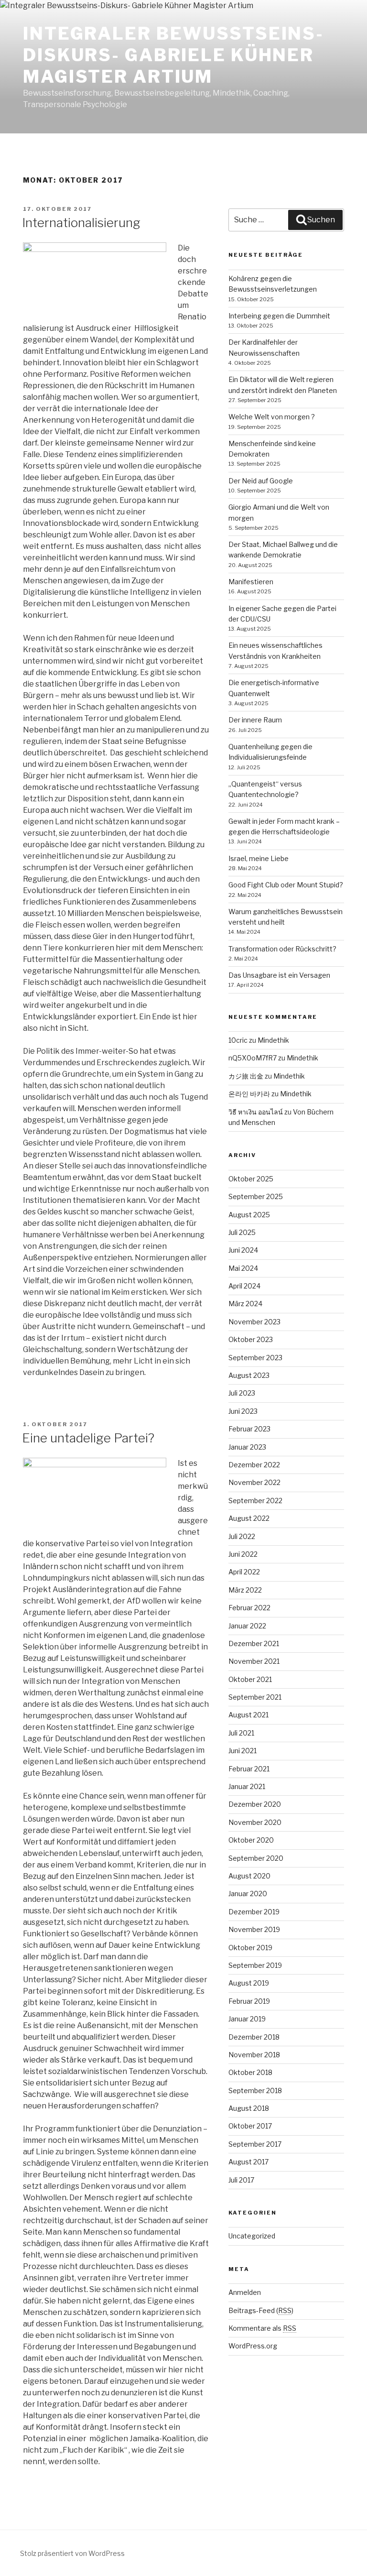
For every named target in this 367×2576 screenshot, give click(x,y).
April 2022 (244, 1572)
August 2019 (249, 1983)
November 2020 (255, 1822)
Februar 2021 (249, 1769)
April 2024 (244, 1286)
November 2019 (254, 1929)
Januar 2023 (247, 1447)
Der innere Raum (255, 720)
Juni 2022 (243, 1554)
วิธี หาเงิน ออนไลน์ (256, 1112)
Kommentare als (262, 2328)
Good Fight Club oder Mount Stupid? (286, 885)
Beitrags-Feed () (261, 2310)
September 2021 (255, 1697)
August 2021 (248, 1715)
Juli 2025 (242, 1232)
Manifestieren (251, 582)
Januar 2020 (248, 1894)
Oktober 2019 (250, 1948)
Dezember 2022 (254, 1465)
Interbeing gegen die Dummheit (279, 316)
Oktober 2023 (251, 1339)
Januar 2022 (247, 1626)
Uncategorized (252, 2236)
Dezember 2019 (254, 1912)
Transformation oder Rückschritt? (282, 949)
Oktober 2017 (250, 2126)
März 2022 (245, 1590)
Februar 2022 (249, 1608)
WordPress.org (253, 2346)
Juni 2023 (243, 1411)
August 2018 (249, 2108)
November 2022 (254, 1482)
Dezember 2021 (254, 1643)
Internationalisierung (81, 223)
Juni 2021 (243, 1751)
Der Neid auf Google (261, 481)
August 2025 (249, 1215)
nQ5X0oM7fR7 (253, 1058)
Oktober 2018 (250, 2072)
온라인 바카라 (249, 1094)
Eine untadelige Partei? (88, 1438)
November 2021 (254, 1661)
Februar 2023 (249, 1429)
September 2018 (255, 2090)
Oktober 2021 (250, 1679)
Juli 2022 (242, 1536)
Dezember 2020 (255, 1804)
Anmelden (245, 2292)
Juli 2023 (242, 1393)
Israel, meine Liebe (259, 858)
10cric (238, 1040)
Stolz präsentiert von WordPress (72, 2553)
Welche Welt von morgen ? (272, 417)
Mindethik (273, 1040)
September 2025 (256, 1196)
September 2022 (255, 1501)
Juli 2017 (241, 2180)
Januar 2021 (247, 1786)
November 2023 (254, 1322)
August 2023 (249, 1375)
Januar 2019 (247, 2019)
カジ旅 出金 (246, 1076)
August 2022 (249, 1518)
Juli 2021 (241, 1733)
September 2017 (255, 2144)
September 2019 (255, 1965)
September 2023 (255, 1358)
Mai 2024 (243, 1268)
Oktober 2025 (251, 1179)
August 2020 (249, 1876)
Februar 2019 (249, 2001)
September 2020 (256, 1858)
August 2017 (248, 2162)
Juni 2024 (243, 1250)
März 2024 (245, 1304)
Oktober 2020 (251, 1840)
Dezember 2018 (254, 2037)
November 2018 (254, 2055)
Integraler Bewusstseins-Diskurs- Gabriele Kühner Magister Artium (173, 55)
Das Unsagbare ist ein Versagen (279, 975)
